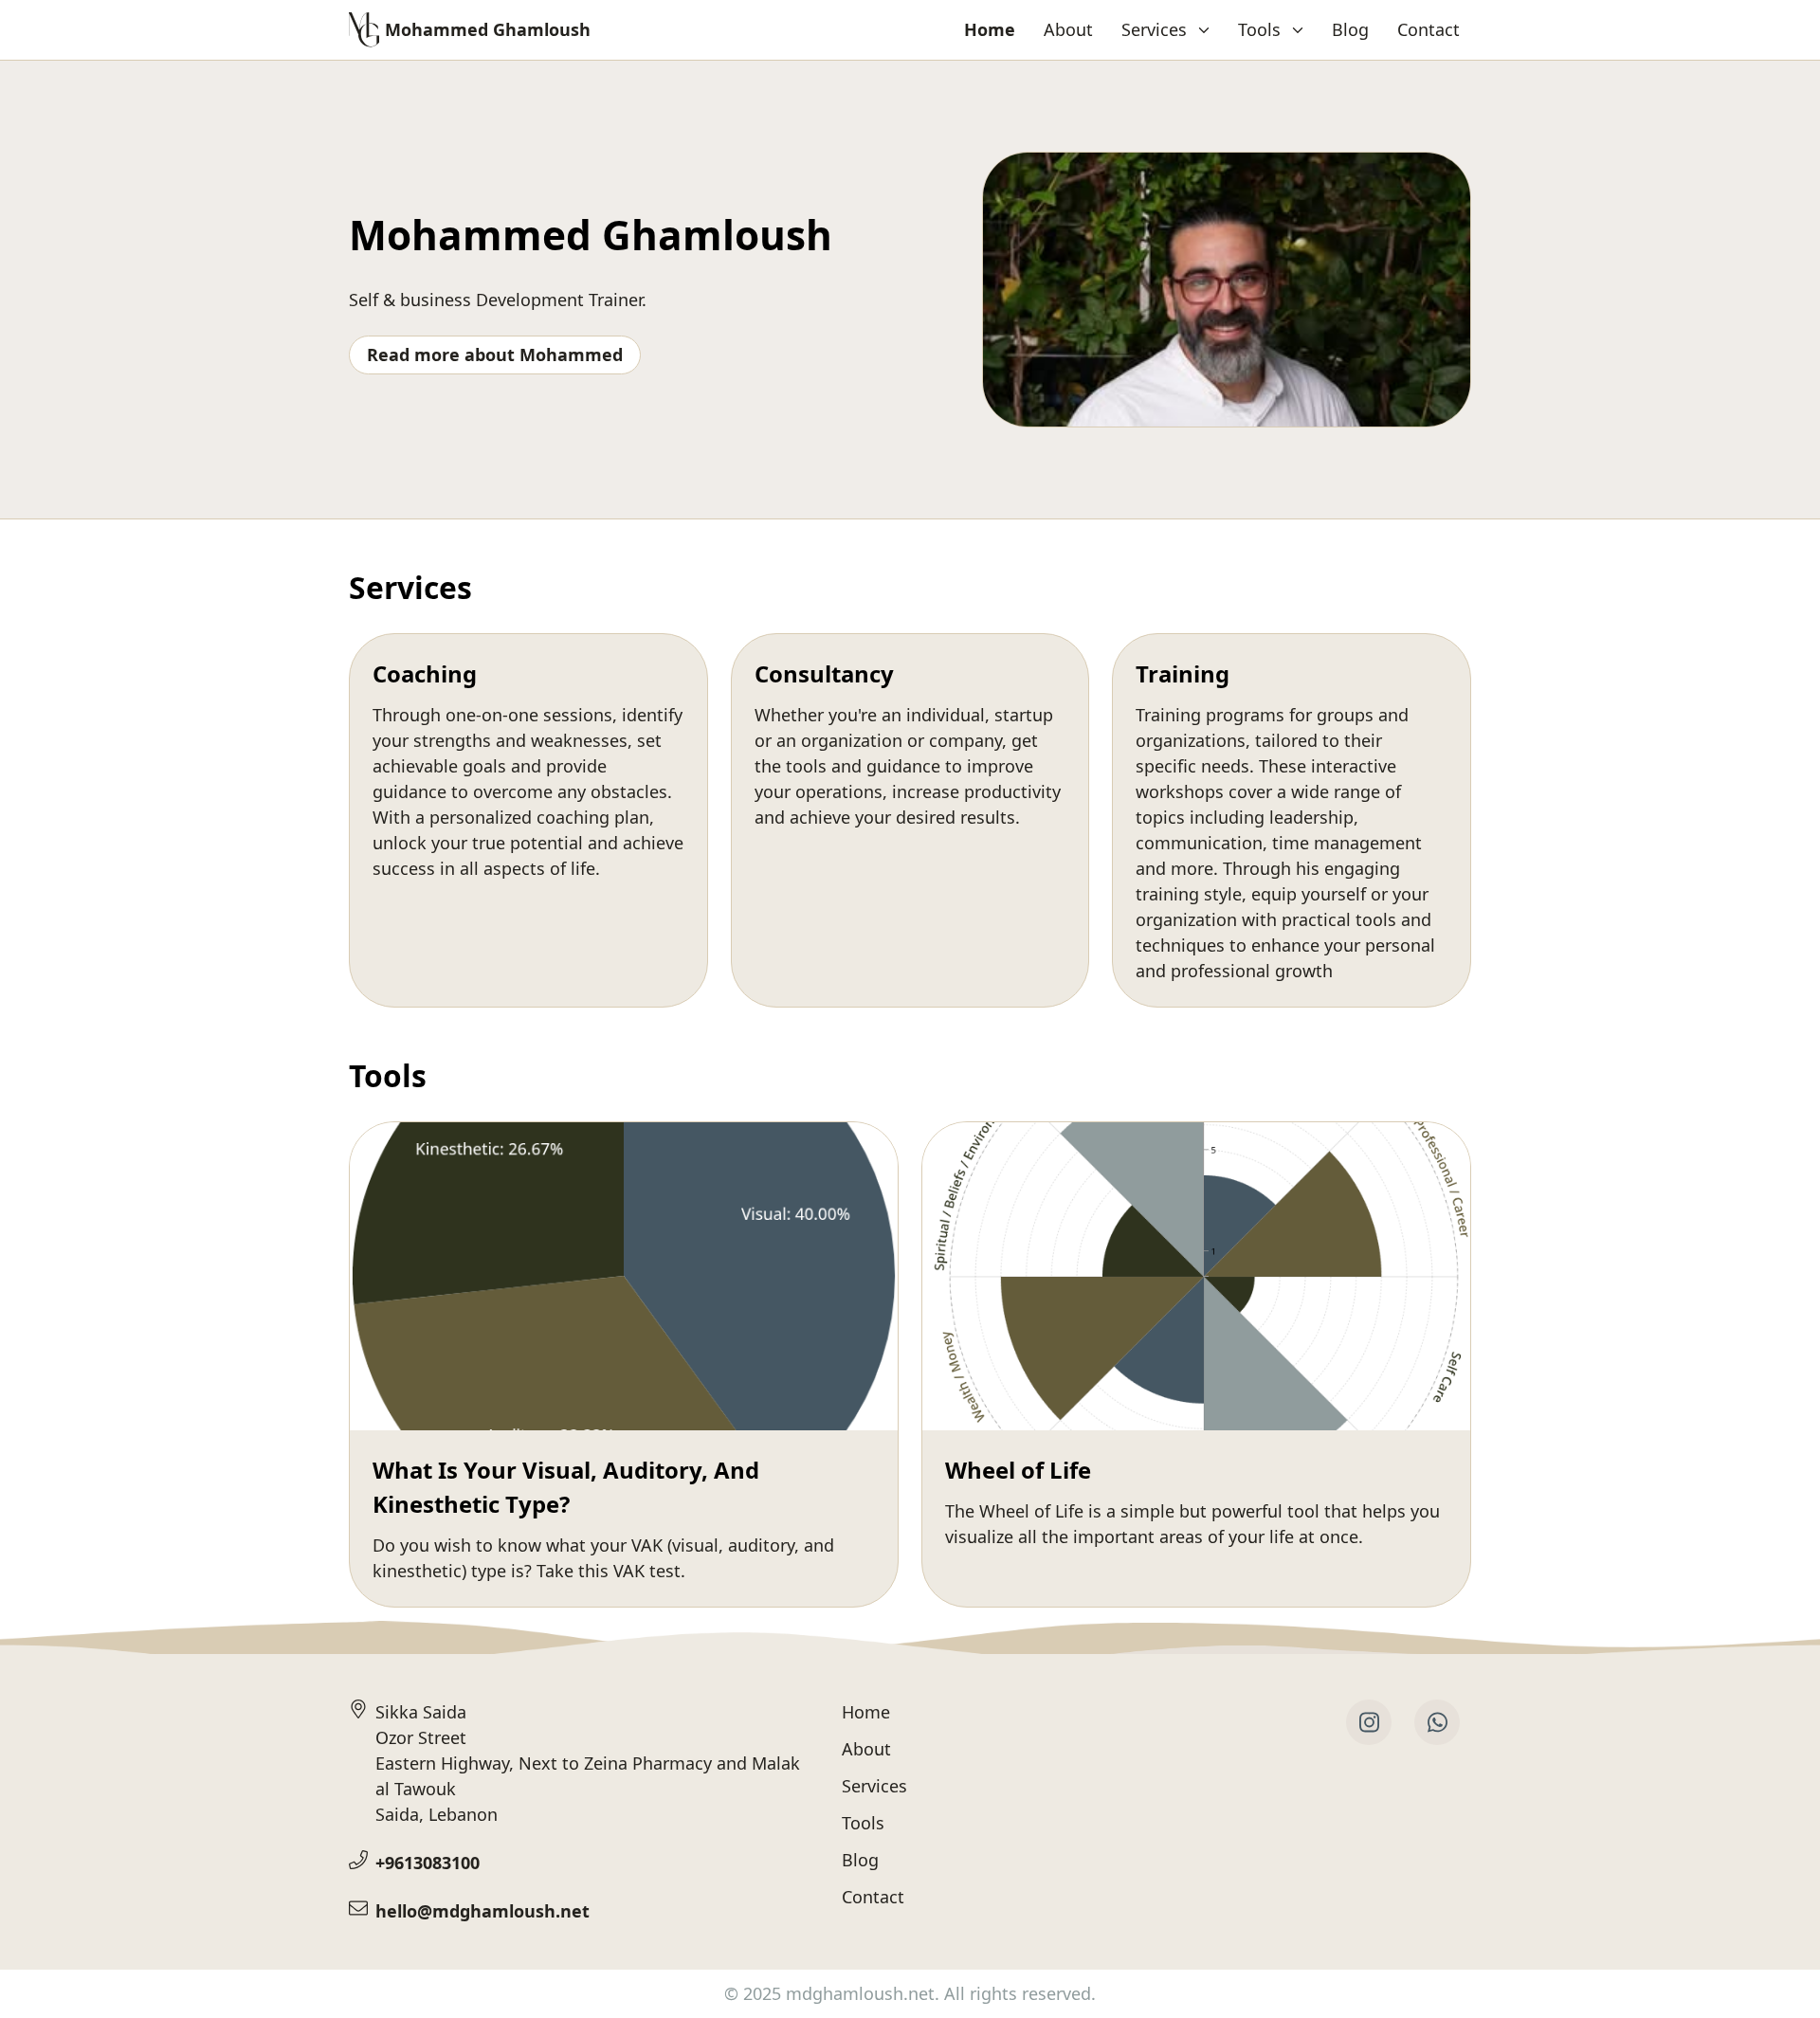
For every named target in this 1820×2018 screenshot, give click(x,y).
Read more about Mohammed (495, 355)
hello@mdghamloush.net (482, 1911)
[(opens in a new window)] (1369, 1722)
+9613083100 (428, 1863)
